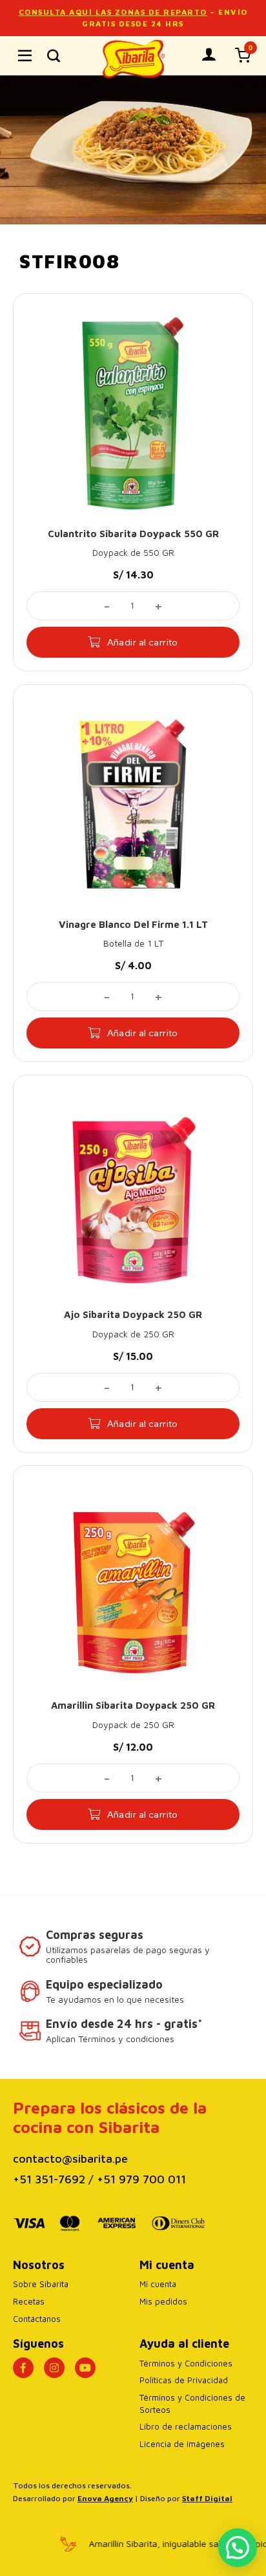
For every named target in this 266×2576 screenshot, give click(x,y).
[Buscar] (54, 55)
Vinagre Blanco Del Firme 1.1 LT (133, 924)
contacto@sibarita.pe (70, 2158)
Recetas (29, 2301)
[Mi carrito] (243, 55)
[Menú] (25, 56)
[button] (238, 2548)
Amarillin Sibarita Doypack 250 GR (133, 1705)
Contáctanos (37, 2319)
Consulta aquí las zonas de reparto (113, 12)
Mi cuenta (158, 2284)
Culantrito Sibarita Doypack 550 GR (133, 534)
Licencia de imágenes (182, 2444)
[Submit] (239, 97)
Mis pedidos (163, 2301)
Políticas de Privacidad (184, 2380)
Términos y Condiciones (186, 2363)
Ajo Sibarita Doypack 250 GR (133, 1314)
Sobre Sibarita (41, 2284)
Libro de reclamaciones (186, 2426)
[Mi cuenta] (209, 54)
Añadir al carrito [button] (143, 642)
